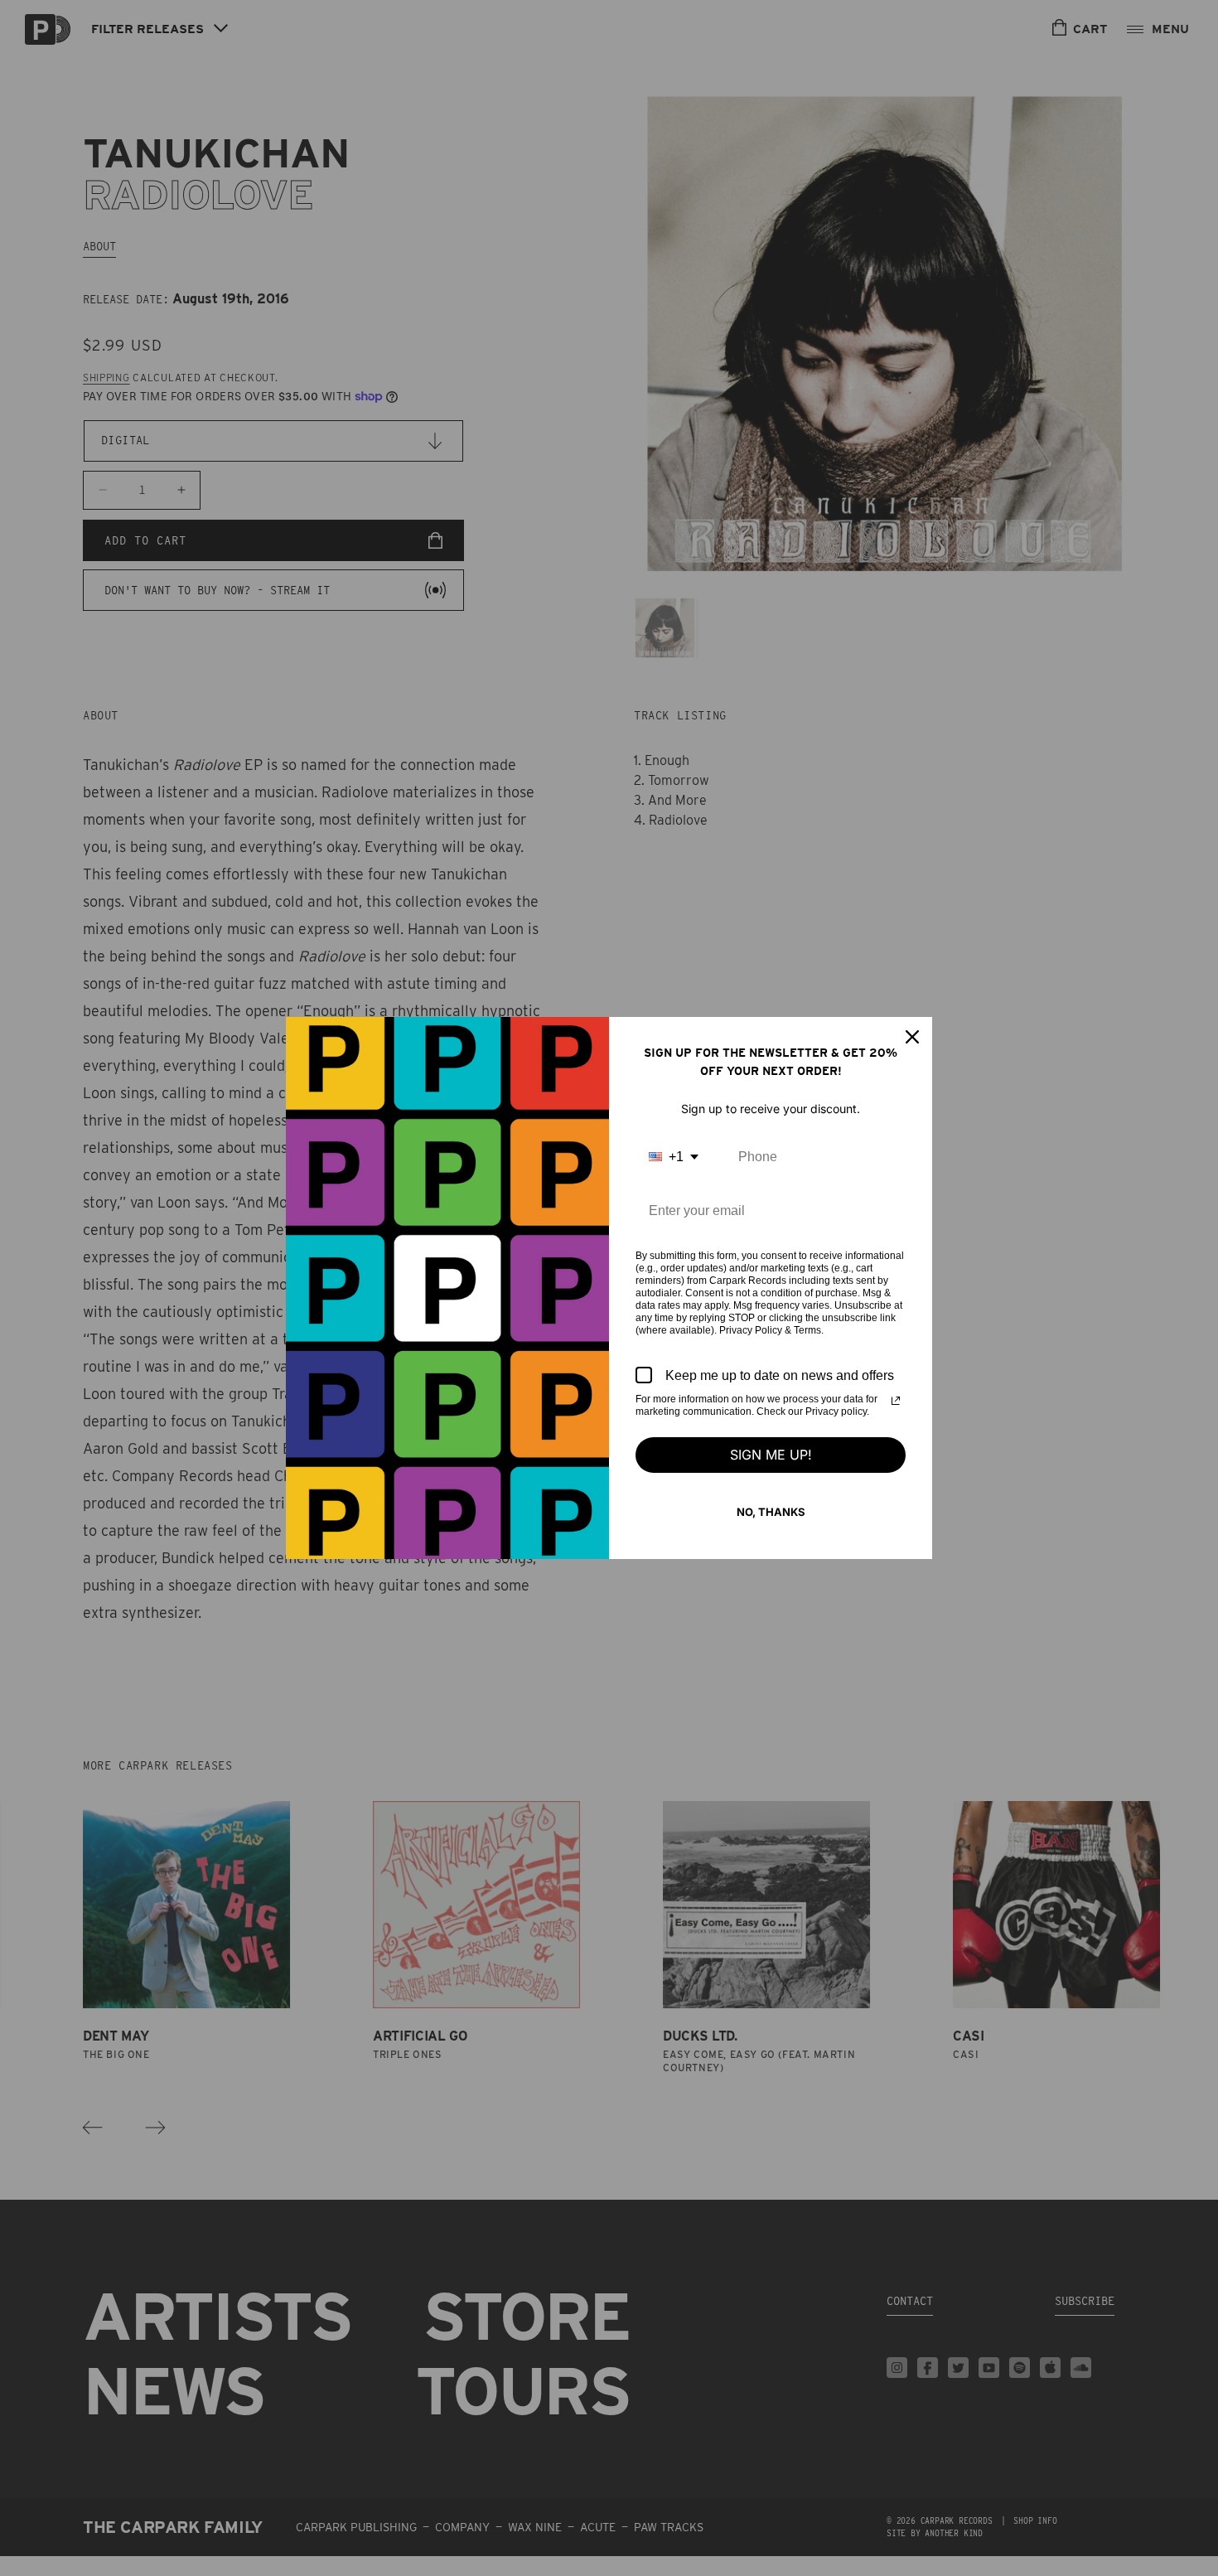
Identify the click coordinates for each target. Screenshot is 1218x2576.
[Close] (912, 1037)
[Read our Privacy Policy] (896, 1401)
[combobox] (674, 1157)
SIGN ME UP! (771, 1455)
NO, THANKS (771, 1512)
